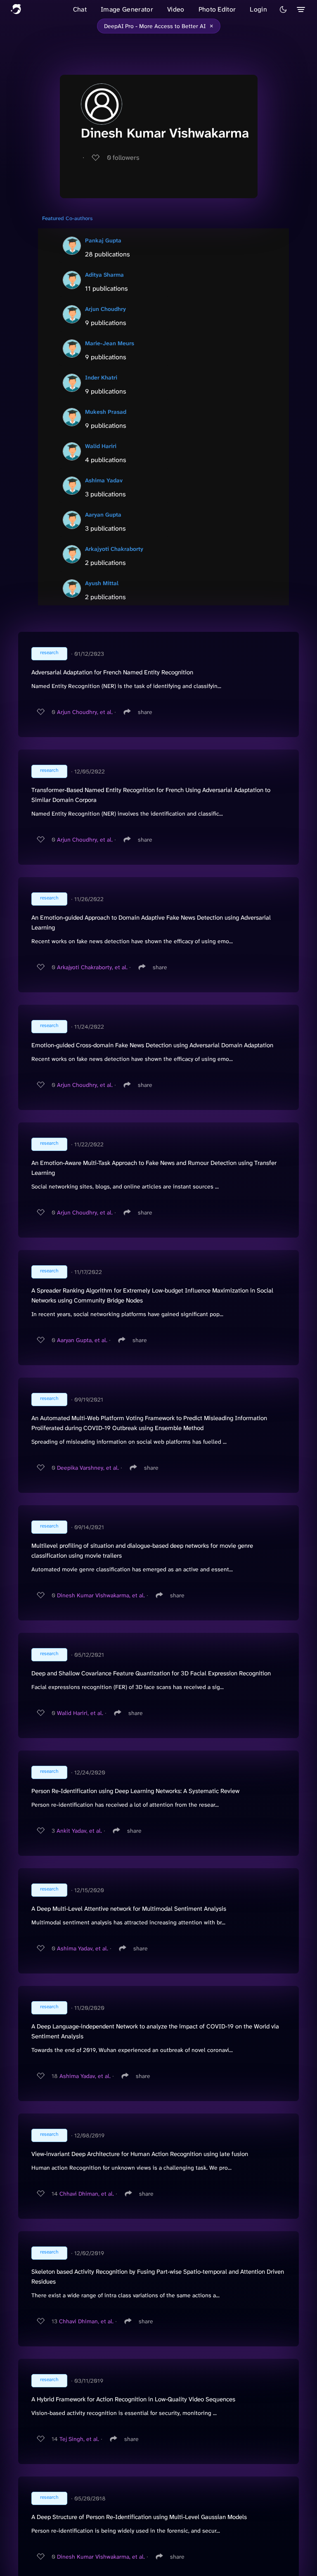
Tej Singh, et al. (79, 2439)
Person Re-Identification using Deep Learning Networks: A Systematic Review (135, 1791)
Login (258, 9)
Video (176, 9)
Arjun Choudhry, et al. (85, 712)
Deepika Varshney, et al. (88, 1468)
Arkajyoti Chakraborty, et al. (92, 967)
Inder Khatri (101, 377)
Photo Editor (217, 9)
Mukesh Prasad (106, 412)
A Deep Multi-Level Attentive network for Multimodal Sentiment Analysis (129, 1909)
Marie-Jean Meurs (110, 343)
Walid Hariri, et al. (80, 1713)
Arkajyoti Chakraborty (114, 549)
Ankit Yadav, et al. (79, 1831)
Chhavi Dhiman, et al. (87, 2194)
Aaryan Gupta (103, 515)
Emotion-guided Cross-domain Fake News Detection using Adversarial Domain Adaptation (152, 1045)
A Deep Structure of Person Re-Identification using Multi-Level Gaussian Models (139, 2517)
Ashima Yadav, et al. (83, 1948)
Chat (80, 9)
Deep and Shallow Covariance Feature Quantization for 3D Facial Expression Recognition (151, 1673)
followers (123, 158)
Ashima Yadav (104, 480)
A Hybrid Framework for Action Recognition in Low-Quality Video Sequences (133, 2399)
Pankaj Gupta (103, 240)
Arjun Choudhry (105, 309)
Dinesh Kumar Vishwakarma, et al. (101, 1595)
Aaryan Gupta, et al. (82, 1340)
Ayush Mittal (102, 583)
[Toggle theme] (283, 9)
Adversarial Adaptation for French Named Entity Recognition (112, 672)
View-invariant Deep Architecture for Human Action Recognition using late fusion (140, 2154)
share (145, 712)
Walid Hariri (101, 446)
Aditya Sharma (104, 275)
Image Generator (127, 9)
